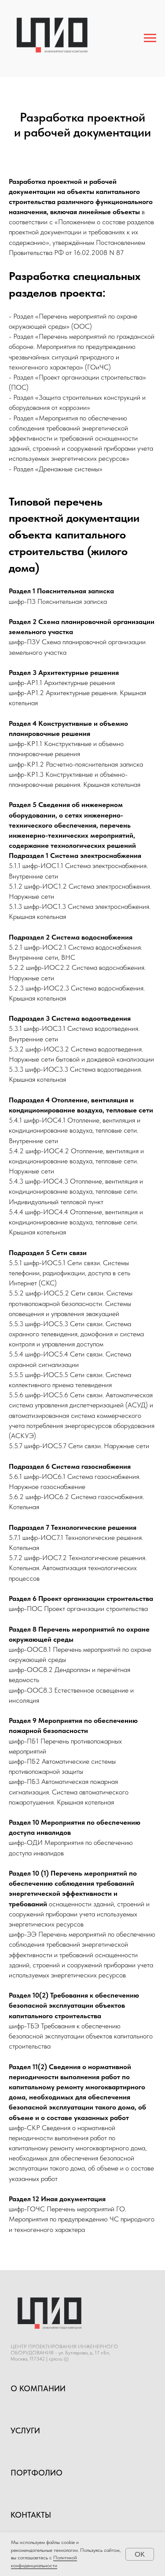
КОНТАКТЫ (31, 2515)
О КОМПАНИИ (38, 2388)
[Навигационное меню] (150, 38)
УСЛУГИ (25, 2431)
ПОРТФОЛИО (37, 2473)
